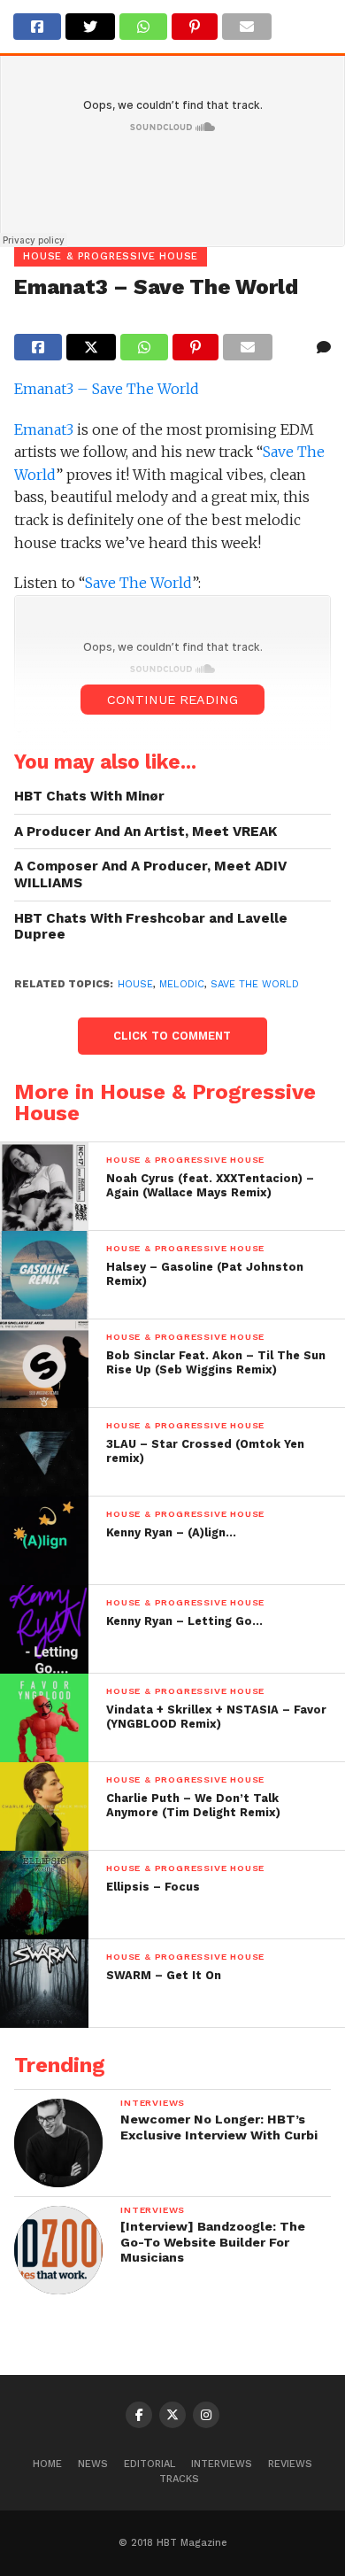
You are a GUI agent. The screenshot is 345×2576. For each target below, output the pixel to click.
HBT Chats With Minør (89, 796)
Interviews (222, 2464)
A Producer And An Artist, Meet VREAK (146, 832)
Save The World (138, 583)
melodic (182, 984)
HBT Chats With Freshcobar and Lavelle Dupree (151, 927)
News (93, 2464)
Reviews (290, 2464)
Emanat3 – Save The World (107, 389)
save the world (255, 984)
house (135, 984)
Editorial (149, 2464)
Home (47, 2464)
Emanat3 (44, 429)
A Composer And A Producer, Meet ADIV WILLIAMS (150, 874)
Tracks (179, 2479)
